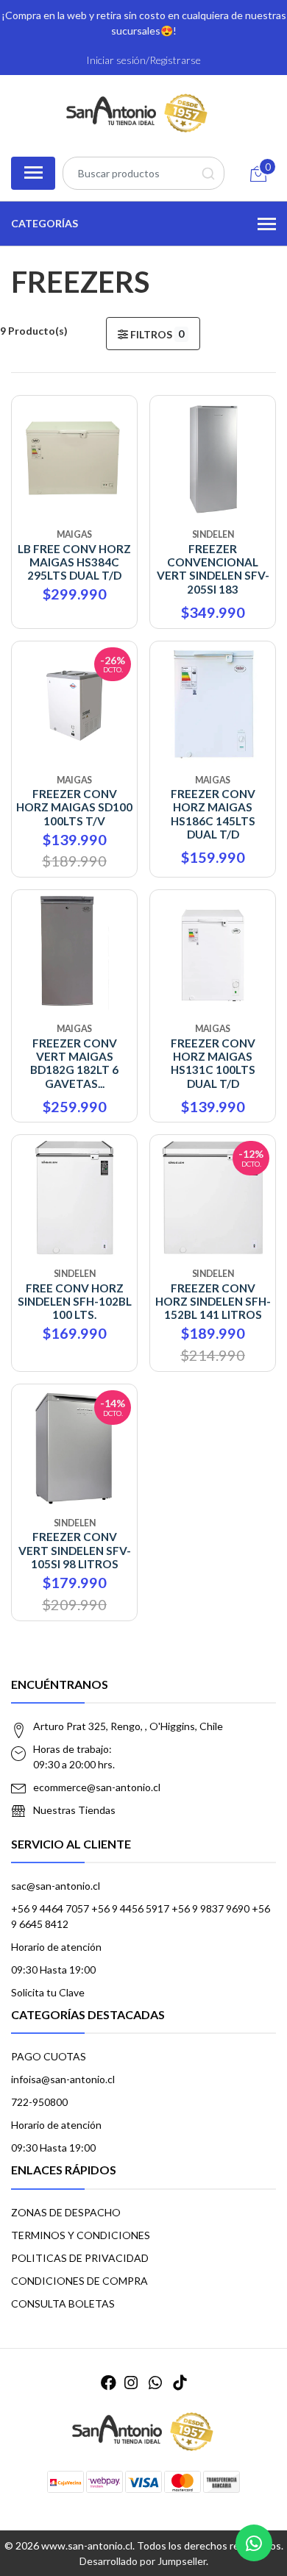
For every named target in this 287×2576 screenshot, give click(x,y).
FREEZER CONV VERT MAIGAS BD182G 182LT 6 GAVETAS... (74, 1063)
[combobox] (143, 173)
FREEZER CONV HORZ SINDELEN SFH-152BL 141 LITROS (213, 1302)
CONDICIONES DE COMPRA (79, 2281)
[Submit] (208, 173)
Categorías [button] (45, 223)
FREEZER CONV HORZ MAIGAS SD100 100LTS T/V (74, 807)
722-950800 (39, 2102)
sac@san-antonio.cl (56, 1886)
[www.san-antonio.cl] (138, 114)
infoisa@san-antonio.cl (63, 2079)
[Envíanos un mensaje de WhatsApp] (254, 2543)
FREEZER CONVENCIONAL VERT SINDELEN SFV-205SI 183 (213, 569)
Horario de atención (56, 1947)
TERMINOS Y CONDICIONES (81, 2235)
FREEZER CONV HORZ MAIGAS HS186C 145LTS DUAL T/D (213, 814)
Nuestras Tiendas (74, 1810)
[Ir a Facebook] (109, 2382)
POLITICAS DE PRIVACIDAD (80, 2258)
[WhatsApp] (155, 2382)
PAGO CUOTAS (49, 2056)
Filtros (156, 334)
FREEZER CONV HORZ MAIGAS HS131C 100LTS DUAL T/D (213, 1063)
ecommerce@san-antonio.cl (97, 1787)
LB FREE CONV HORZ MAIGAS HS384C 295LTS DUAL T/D (74, 562)
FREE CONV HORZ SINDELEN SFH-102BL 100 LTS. (75, 1302)
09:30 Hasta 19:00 (53, 1970)
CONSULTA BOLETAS (63, 2303)
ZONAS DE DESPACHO (66, 2212)
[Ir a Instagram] (131, 2382)
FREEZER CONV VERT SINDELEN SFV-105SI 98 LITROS (75, 1550)
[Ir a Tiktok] (180, 2382)
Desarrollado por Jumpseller (143, 2561)
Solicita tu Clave (48, 1992)
